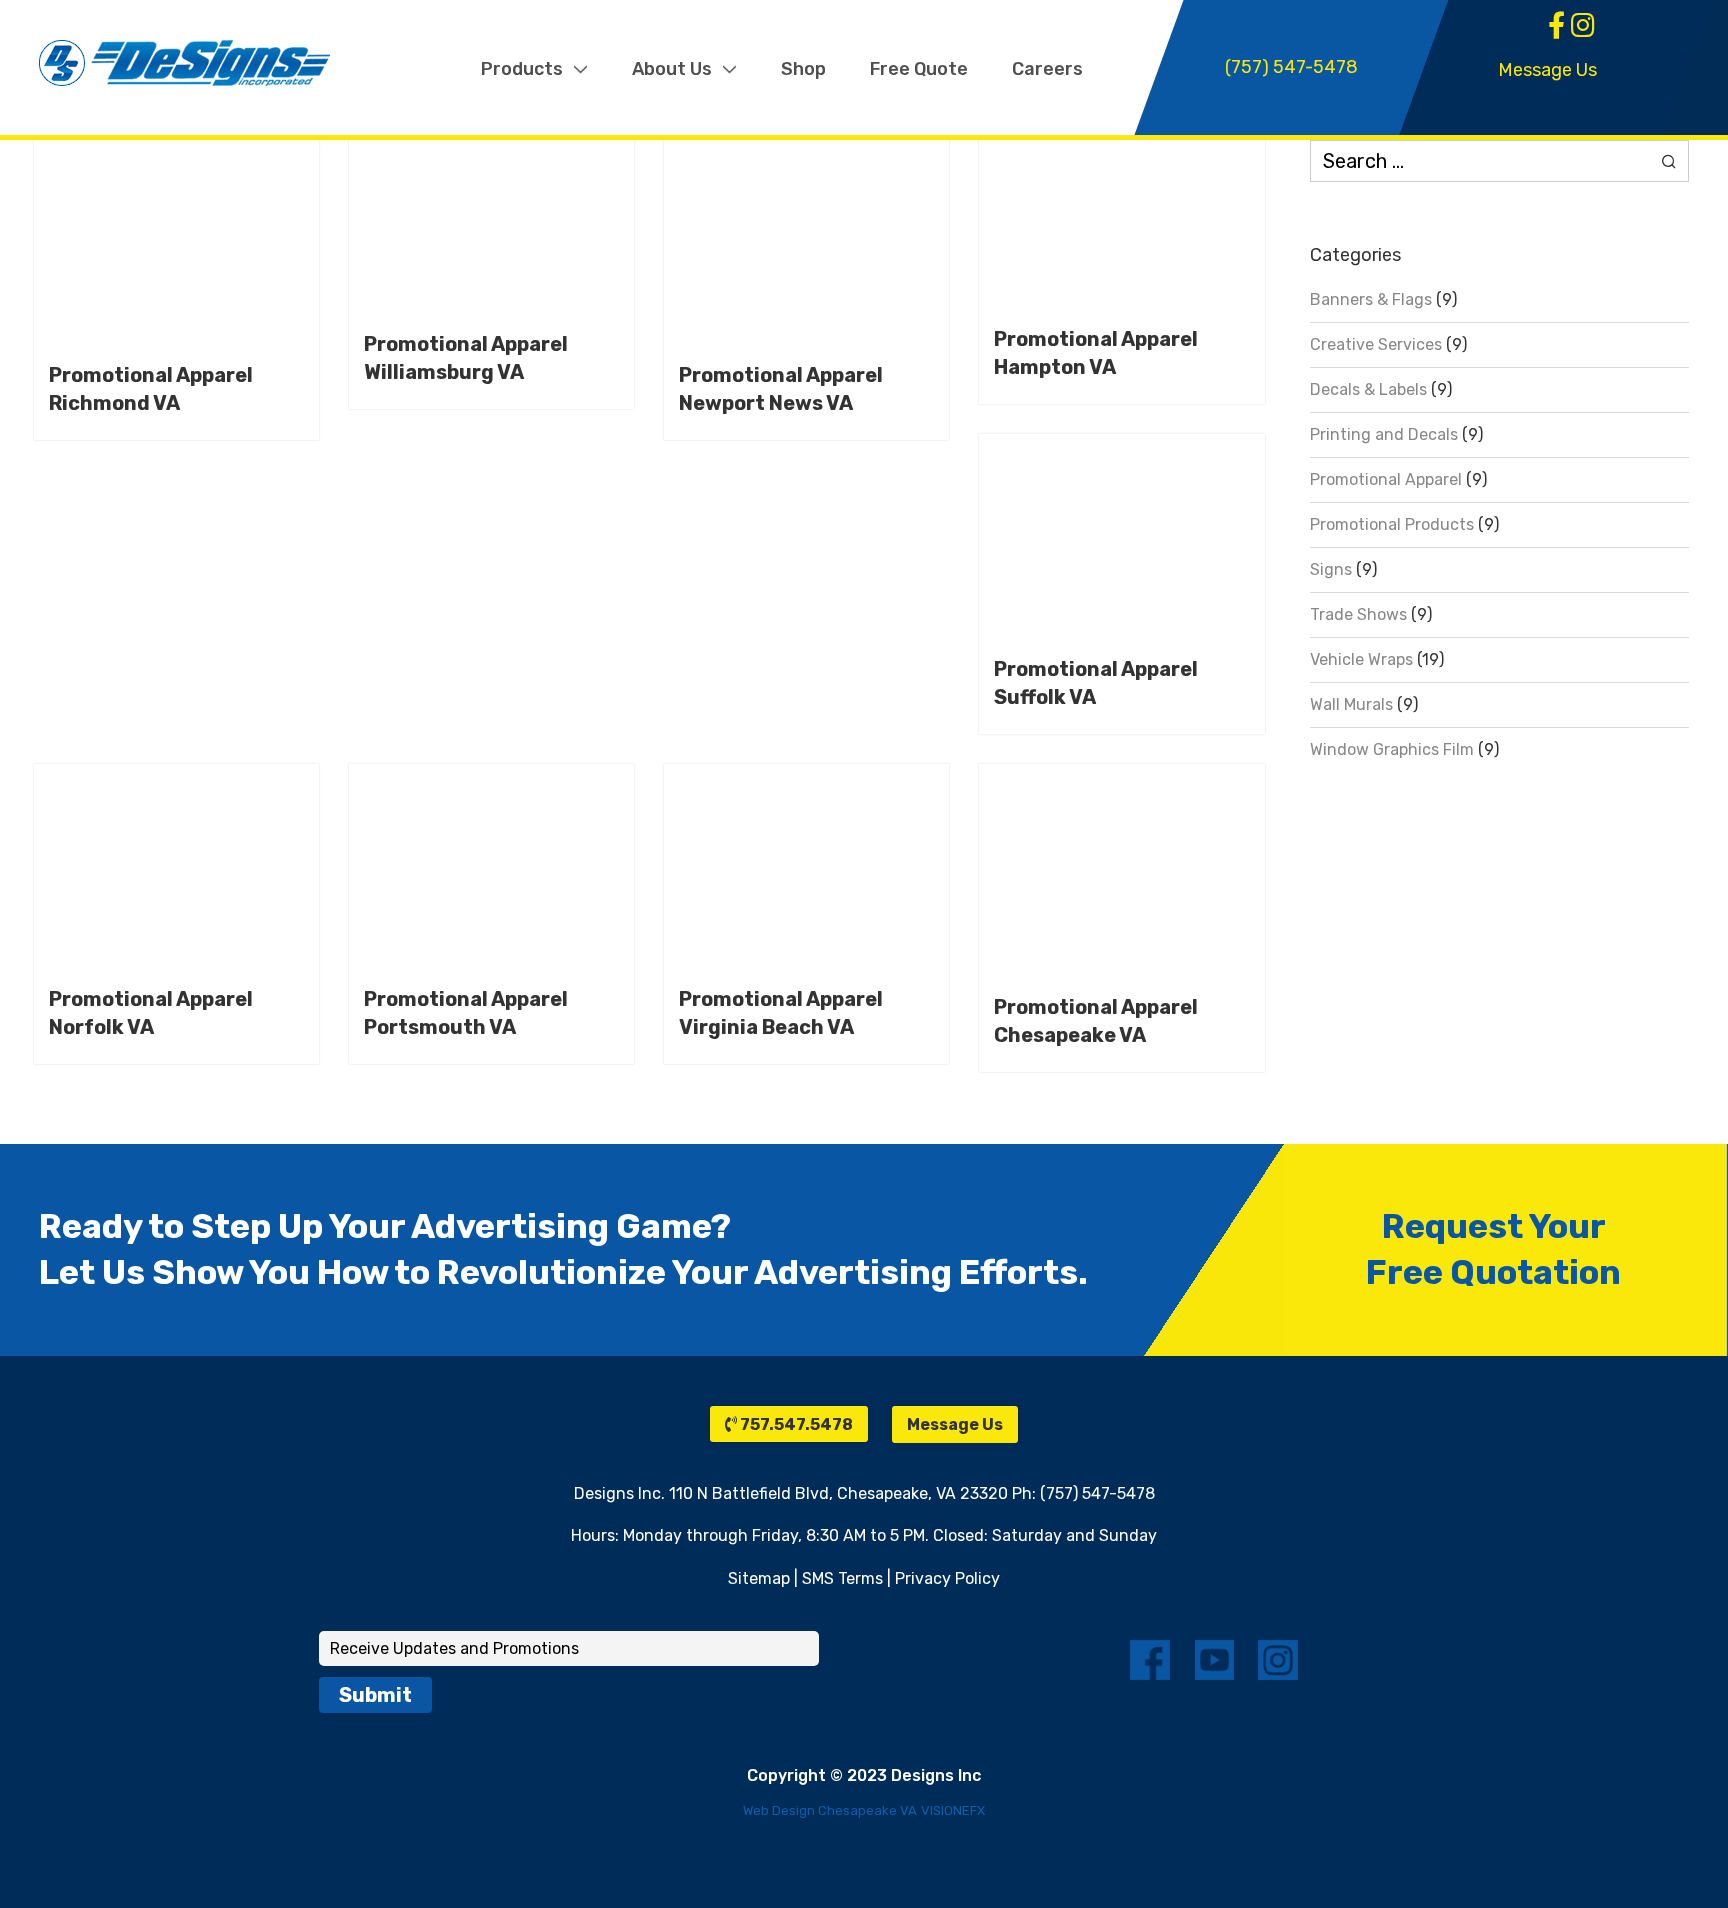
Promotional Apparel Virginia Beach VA (781, 1013)
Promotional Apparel (1386, 479)
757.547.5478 (795, 1424)
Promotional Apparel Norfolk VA (151, 1013)
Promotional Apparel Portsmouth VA (466, 1013)
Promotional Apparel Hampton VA (1096, 353)
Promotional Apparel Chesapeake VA (1096, 1021)
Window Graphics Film (1392, 749)
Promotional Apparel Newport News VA (781, 389)
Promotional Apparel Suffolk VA (1096, 683)
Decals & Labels (1368, 389)
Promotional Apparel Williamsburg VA (466, 358)
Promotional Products (1392, 524)
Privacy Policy (947, 1578)
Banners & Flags (1371, 299)
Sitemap (759, 1578)
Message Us (1547, 70)
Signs (1331, 569)
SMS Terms (842, 1578)
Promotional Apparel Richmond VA (151, 389)
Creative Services (1376, 344)
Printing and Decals (1384, 434)
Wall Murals (1351, 704)
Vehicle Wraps (1361, 659)
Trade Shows (1358, 614)
